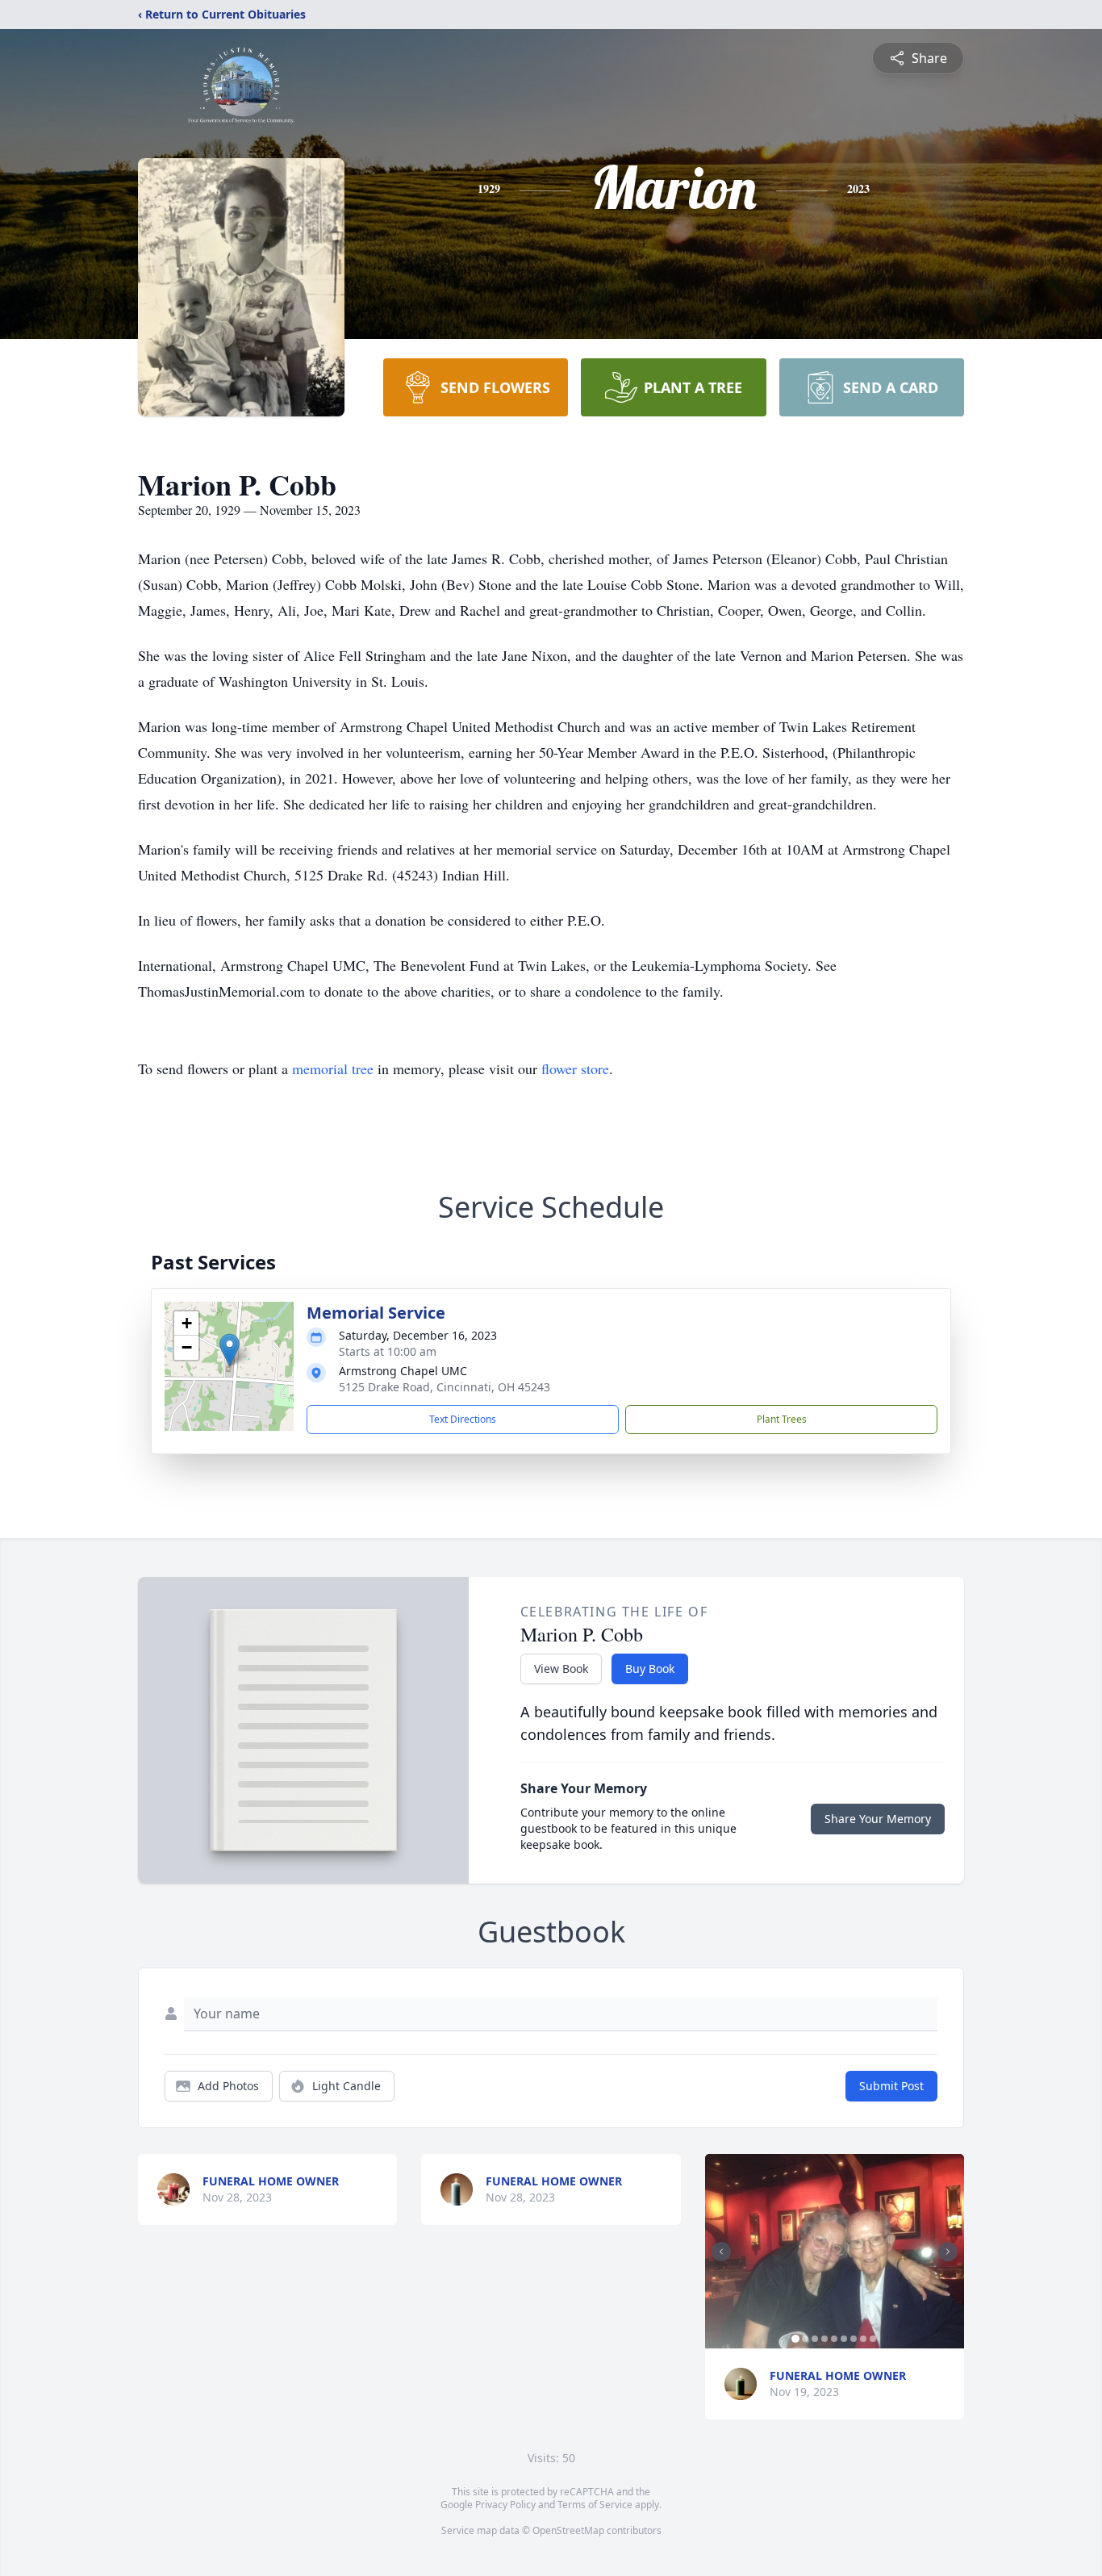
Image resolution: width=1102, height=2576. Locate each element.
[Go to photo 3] (815, 2339)
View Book (561, 1669)
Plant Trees (782, 1419)
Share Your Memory (878, 1819)
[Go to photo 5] (834, 2339)
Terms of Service (595, 2505)
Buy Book (650, 1669)
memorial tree (333, 1068)
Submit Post (891, 2086)
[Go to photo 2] (805, 2339)
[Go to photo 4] (824, 2339)
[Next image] (948, 2252)
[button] (230, 1350)
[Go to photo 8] (863, 2339)
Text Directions (463, 1419)
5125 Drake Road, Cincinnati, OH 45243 (445, 1387)
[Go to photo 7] (854, 2339)
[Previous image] (721, 2252)
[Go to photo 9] (873, 2339)
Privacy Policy (505, 2505)
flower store (575, 1068)
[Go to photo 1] (795, 2339)
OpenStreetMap (568, 2530)
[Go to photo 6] (844, 2339)
